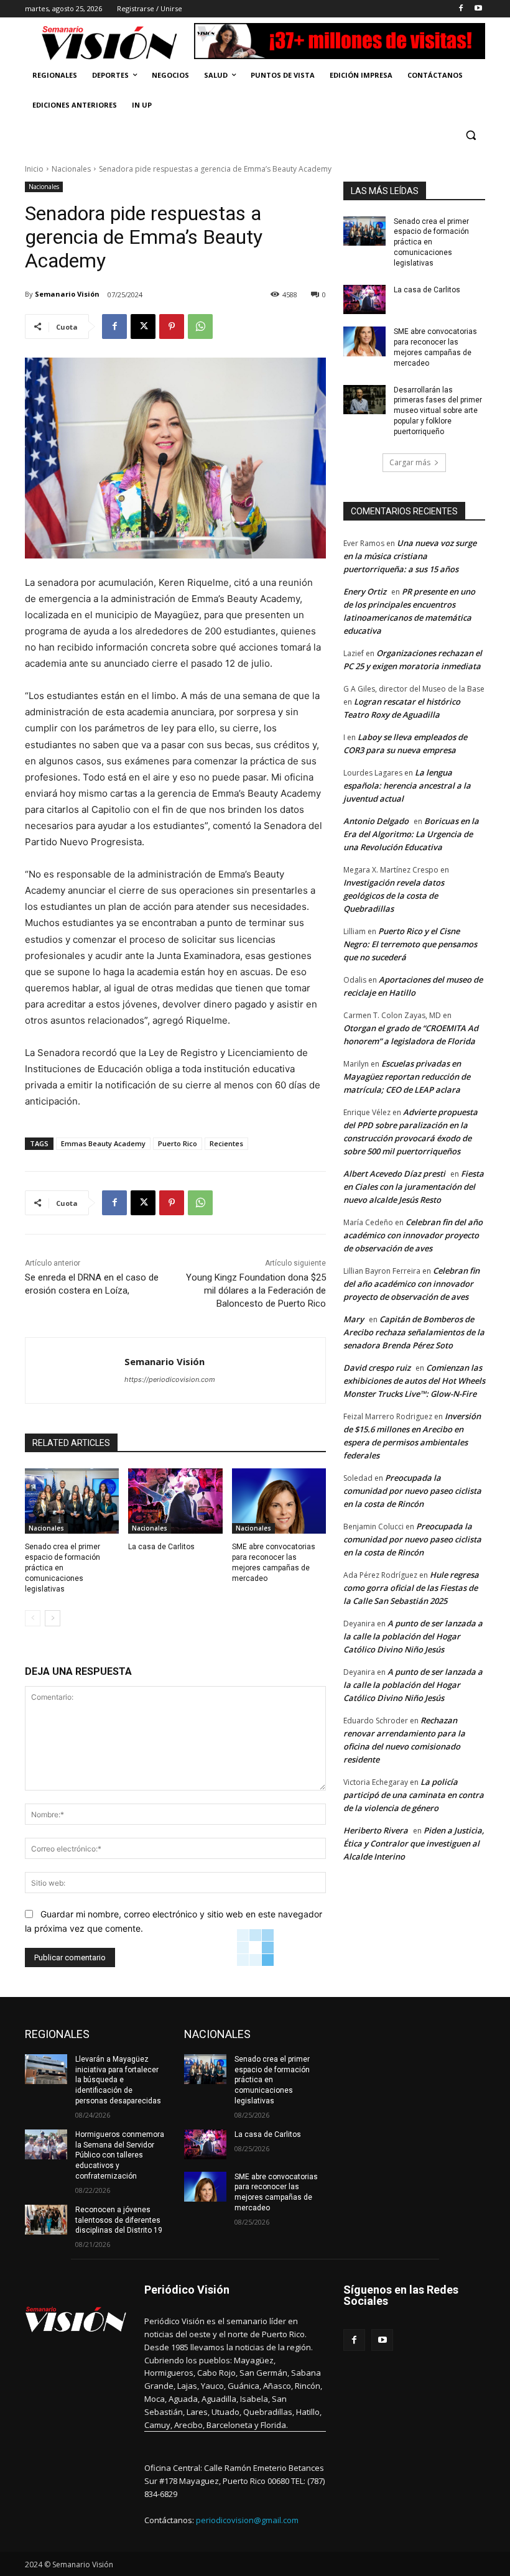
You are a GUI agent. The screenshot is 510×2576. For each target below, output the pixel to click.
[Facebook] (461, 9)
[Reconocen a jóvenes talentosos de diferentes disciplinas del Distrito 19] (46, 2220)
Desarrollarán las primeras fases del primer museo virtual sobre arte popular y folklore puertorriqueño (438, 411)
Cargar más (410, 462)
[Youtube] (478, 9)
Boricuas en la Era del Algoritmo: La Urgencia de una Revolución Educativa (411, 834)
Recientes (226, 1143)
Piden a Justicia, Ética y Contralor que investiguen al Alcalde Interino (414, 1843)
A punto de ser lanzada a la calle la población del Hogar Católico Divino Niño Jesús (413, 1636)
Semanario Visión (67, 294)
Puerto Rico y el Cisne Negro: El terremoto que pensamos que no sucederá (410, 944)
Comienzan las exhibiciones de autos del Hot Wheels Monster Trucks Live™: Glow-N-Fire (414, 1381)
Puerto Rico (178, 1143)
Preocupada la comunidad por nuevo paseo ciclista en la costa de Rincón (412, 1491)
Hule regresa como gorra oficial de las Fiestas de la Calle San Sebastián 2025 (411, 1588)
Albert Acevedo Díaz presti (394, 1174)
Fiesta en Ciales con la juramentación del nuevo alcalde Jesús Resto (414, 1187)
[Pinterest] (172, 327)
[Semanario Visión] (75, 1370)
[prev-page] (33, 1618)
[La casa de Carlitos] (175, 1501)
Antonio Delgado (376, 821)
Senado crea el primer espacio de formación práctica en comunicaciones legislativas (63, 1568)
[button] (471, 135)
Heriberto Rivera (376, 1830)
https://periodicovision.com (170, 1379)
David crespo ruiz (377, 1368)
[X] (143, 327)
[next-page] (53, 1618)
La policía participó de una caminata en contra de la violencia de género (414, 1795)
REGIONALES (57, 2034)
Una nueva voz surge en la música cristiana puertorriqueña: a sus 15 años (410, 556)
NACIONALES (217, 2034)
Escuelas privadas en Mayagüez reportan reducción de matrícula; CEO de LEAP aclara (407, 1077)
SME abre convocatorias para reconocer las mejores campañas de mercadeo (435, 347)
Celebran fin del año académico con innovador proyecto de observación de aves (413, 1235)
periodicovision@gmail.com (247, 2520)
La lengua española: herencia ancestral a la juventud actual (407, 785)
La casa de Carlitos (161, 1547)
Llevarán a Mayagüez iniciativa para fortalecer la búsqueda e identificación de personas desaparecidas (118, 2080)
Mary (354, 1319)
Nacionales (71, 169)
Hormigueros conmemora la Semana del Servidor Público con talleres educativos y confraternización (120, 2155)
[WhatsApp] (200, 327)
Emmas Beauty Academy (103, 1143)
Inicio (34, 169)
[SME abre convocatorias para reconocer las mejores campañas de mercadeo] (279, 1501)
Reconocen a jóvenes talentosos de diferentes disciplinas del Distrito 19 (119, 2220)
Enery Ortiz (365, 591)
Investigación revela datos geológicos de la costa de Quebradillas (394, 896)
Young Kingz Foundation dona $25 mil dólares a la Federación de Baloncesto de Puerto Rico (256, 1290)
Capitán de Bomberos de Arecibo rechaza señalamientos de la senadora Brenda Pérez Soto (414, 1332)
